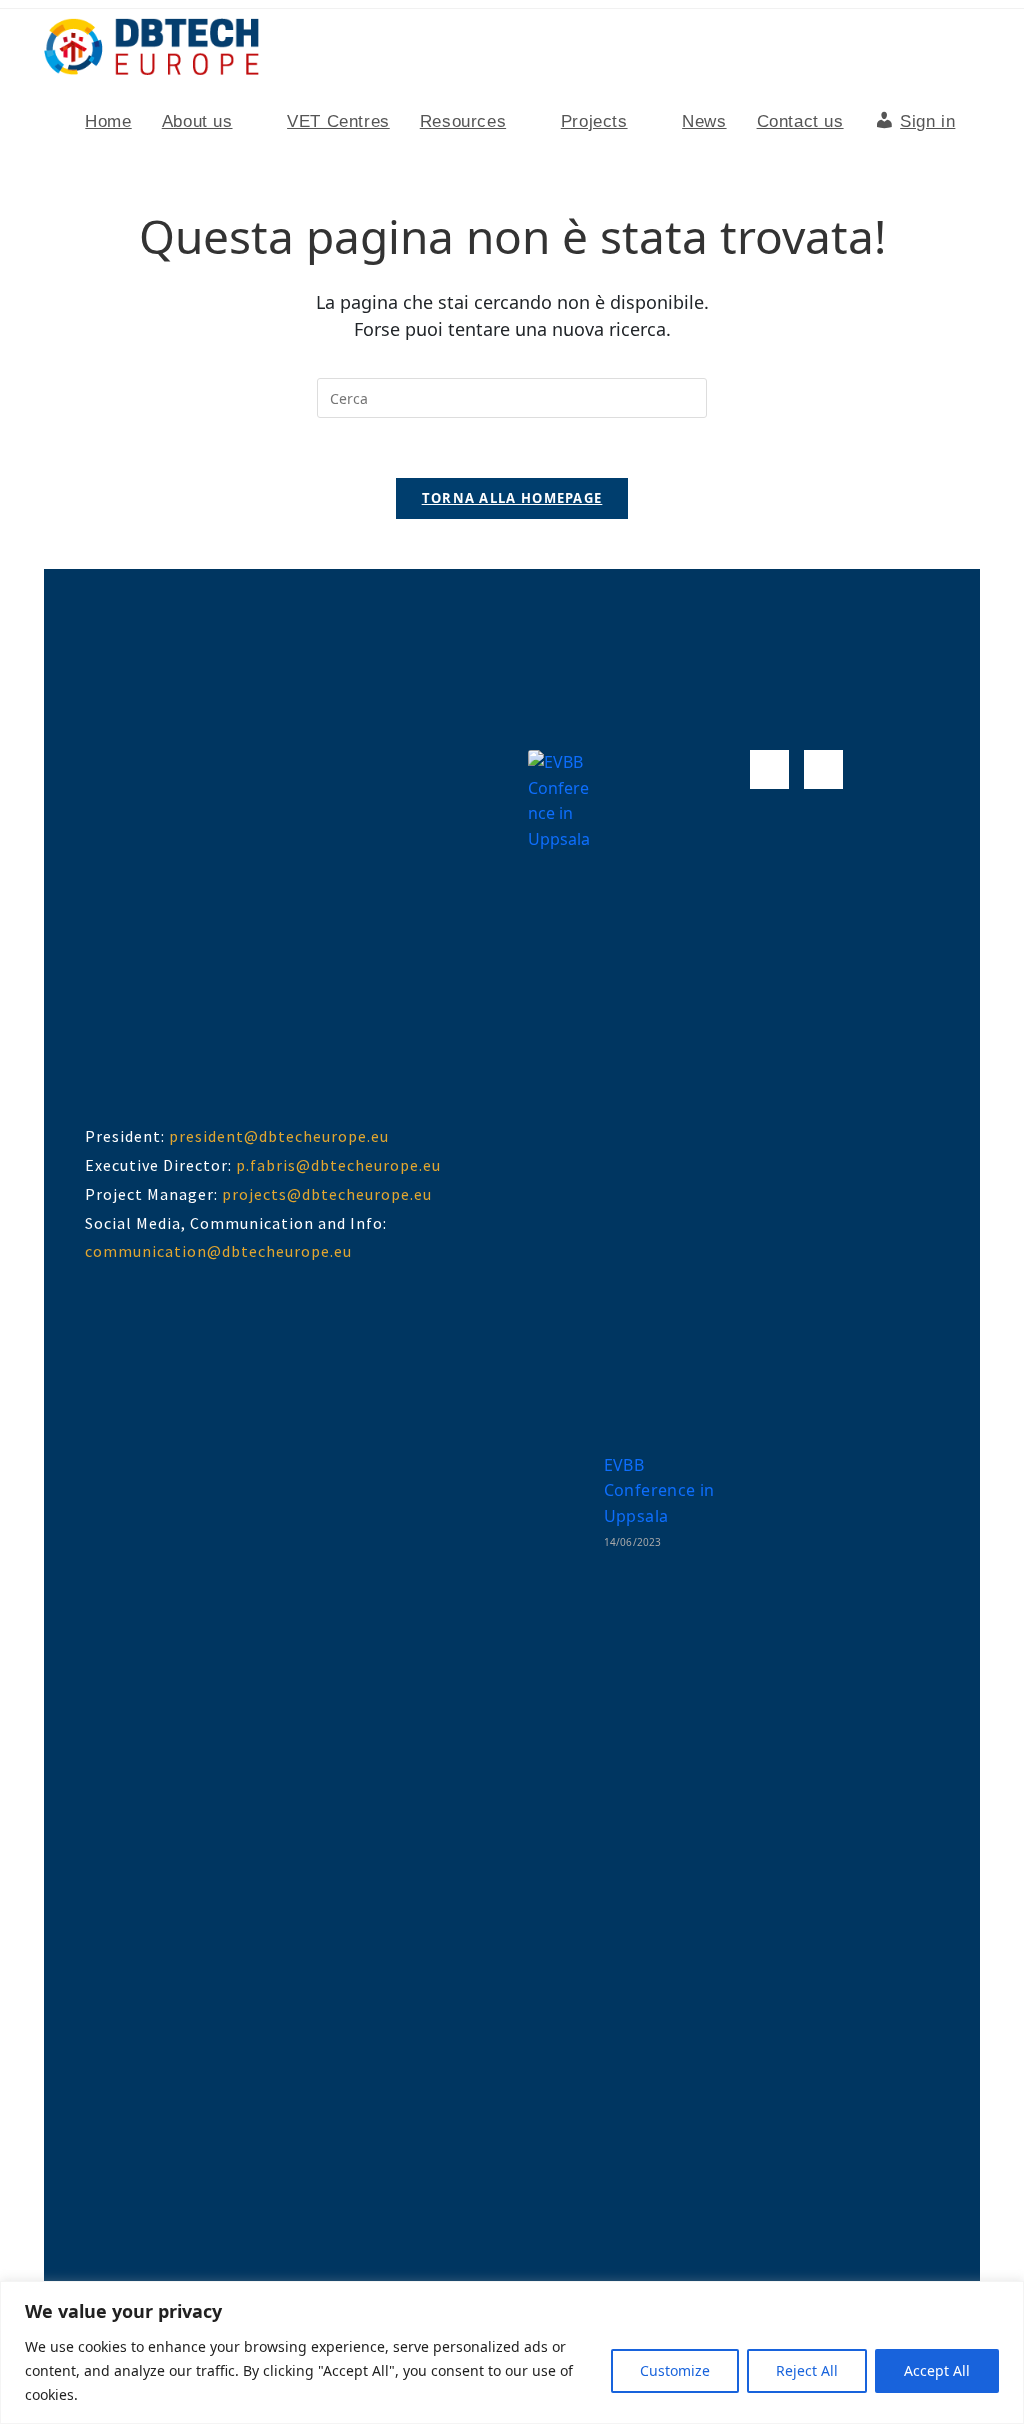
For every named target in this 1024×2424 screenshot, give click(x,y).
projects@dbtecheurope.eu (327, 1194)
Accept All (937, 2370)
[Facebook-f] (769, 769)
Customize (675, 2370)
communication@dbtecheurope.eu (218, 1251)
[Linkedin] (823, 769)
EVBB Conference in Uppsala (659, 1490)
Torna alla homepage (512, 498)
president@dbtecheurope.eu (279, 1136)
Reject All (807, 2370)
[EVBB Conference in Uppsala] (562, 1500)
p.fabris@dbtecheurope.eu (338, 1165)
